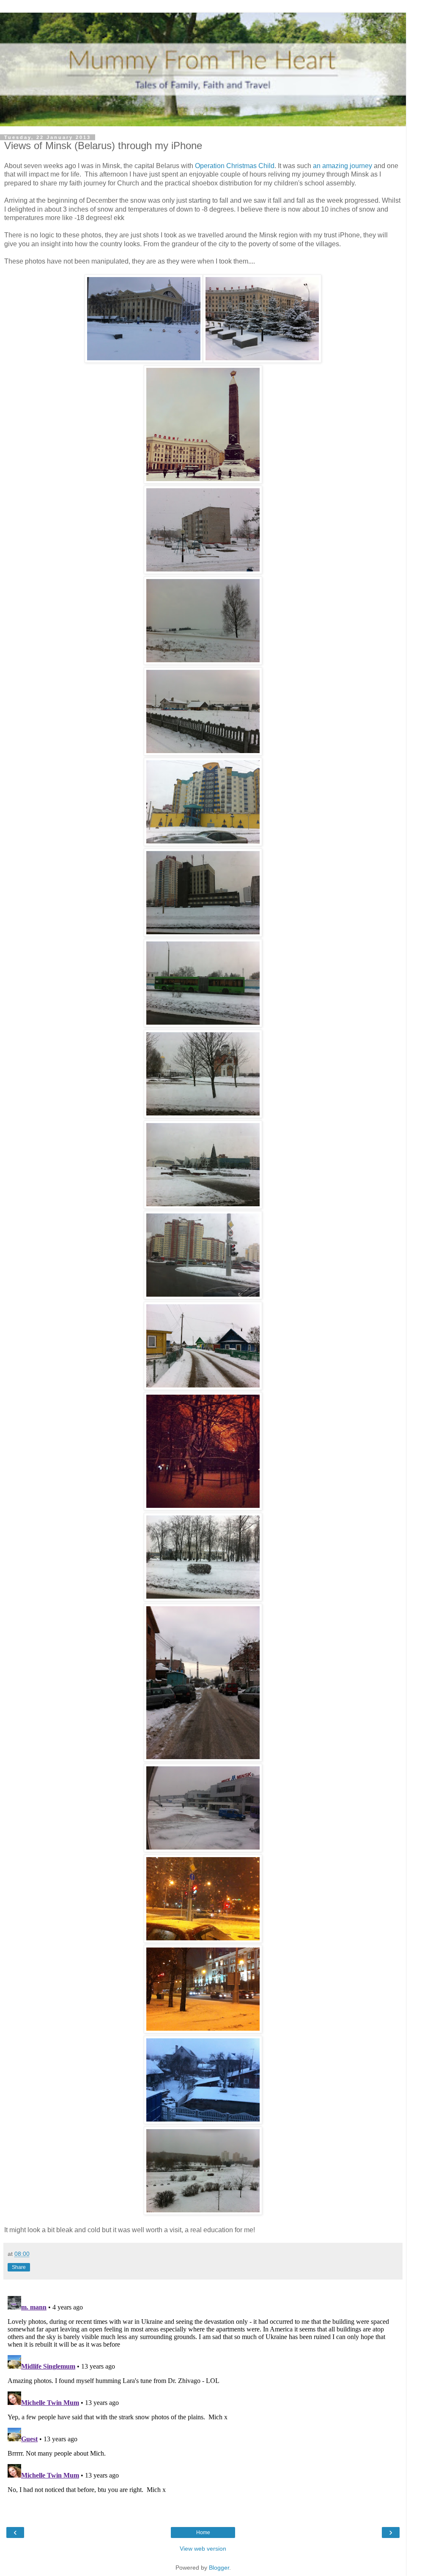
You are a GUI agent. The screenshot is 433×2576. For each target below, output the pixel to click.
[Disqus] (203, 2398)
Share (19, 2267)
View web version (203, 2549)
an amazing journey (343, 166)
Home (203, 2532)
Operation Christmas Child (235, 166)
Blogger (219, 2568)
